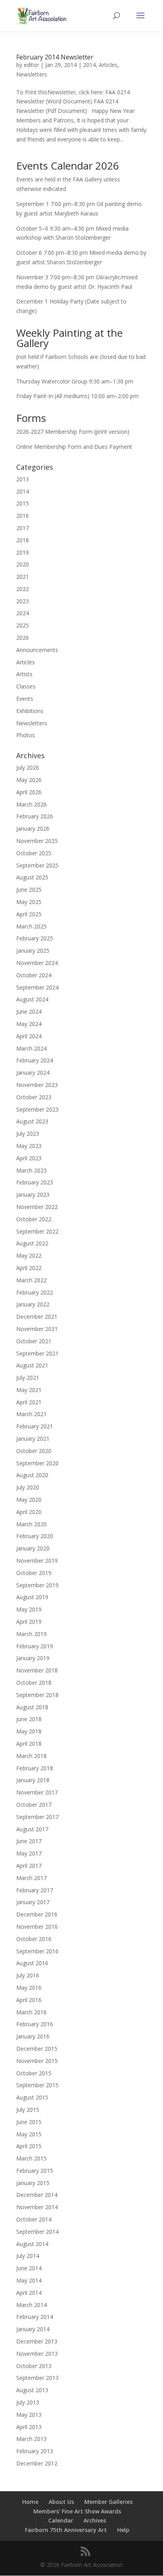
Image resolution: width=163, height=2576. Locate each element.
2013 (23, 479)
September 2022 (37, 1231)
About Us (61, 2502)
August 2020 (32, 1475)
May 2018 (29, 1731)
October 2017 (34, 1805)
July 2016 (28, 1975)
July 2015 (28, 2110)
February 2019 (35, 1646)
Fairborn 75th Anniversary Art (66, 2530)
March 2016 (31, 2012)
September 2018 (37, 1695)
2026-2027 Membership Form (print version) (73, 432)
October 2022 (34, 1219)
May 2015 (29, 2134)
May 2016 (29, 1988)
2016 (23, 516)
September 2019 (37, 1585)
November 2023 (37, 1085)
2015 (23, 503)
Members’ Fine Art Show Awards (77, 2511)
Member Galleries (108, 2502)
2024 (23, 613)
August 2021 (32, 1365)
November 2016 (37, 1927)
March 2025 (31, 926)
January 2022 (33, 1304)
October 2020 (34, 1451)
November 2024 (37, 963)
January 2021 (33, 1439)
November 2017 (37, 1792)
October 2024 (34, 975)
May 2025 (29, 902)
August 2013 (32, 2390)
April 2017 (29, 1866)
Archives (95, 2520)
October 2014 (34, 2219)
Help (123, 2530)
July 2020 (28, 1487)
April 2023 (29, 1158)
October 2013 (34, 2366)
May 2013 (29, 2415)
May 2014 (29, 2280)
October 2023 (34, 1097)
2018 (23, 540)
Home (30, 2502)
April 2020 (29, 1512)
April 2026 (29, 792)
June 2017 (29, 1841)
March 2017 (31, 1878)
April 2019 (29, 1622)
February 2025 (35, 938)
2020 (23, 564)
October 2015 (34, 2073)
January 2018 (33, 1780)
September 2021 (37, 1353)
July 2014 (28, 2256)
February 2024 (35, 1060)
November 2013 (37, 2354)
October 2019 (34, 1573)
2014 (89, 65)
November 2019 (37, 1561)
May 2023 (29, 1146)
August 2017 (32, 1829)
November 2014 (37, 2207)
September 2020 (37, 1463)
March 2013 (31, 2439)
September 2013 (37, 2378)
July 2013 (28, 2402)
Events (25, 699)
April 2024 (29, 1036)
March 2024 (31, 1048)
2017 (23, 528)
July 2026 (28, 767)
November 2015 (37, 2061)
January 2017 (33, 1902)
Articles (108, 65)
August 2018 (32, 1707)
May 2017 (29, 1853)
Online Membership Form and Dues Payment (74, 447)
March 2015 (31, 2158)
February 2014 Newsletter (55, 57)
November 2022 (37, 1207)
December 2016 (37, 1914)
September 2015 (37, 2085)
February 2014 (35, 2317)
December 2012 (37, 2463)
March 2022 (31, 1280)
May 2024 (29, 1024)
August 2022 (32, 1243)
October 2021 (34, 1341)
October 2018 (34, 1683)
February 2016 (35, 2024)
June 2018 (29, 1719)
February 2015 (35, 2171)
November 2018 (37, 1670)
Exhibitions (30, 711)
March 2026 (31, 804)
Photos (26, 735)
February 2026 (35, 816)
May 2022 (29, 1256)
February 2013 (35, 2451)
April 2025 (29, 914)
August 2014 (32, 2244)
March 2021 (31, 1414)
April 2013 (29, 2427)
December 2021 (37, 1317)
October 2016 (34, 1939)
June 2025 (29, 889)
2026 (23, 638)
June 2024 (29, 1012)
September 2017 (37, 1817)
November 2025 (37, 841)
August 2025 (32, 877)
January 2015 (33, 2183)
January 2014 (33, 2329)
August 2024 (32, 999)
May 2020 (29, 1500)
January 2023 (33, 1195)
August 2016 (32, 1963)
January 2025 (33, 951)
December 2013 (37, 2341)
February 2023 (35, 1182)
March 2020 (31, 1524)
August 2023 (32, 1121)
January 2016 (33, 2036)
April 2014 (29, 2293)
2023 (23, 601)
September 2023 (37, 1109)
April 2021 (29, 1402)
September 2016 (37, 1951)
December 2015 (37, 2049)
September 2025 (37, 865)
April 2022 (29, 1268)
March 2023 (31, 1170)
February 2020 (35, 1536)
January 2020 (33, 1548)
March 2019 (31, 1634)
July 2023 (28, 1134)
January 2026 (33, 828)
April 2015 (29, 2146)
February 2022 (35, 1292)
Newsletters (32, 74)
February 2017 (35, 1890)
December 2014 (37, 2195)
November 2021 (37, 1329)
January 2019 (33, 1658)
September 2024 (37, 987)
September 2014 (37, 2232)
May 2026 (29, 780)
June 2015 (29, 2122)
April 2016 (29, 2000)
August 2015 (32, 2097)
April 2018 (29, 1744)
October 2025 (34, 853)
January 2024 (33, 1073)
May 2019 (29, 1609)
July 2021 (28, 1378)
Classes (26, 686)
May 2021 (29, 1390)
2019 (23, 552)
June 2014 (29, 2268)
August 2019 (32, 1597)
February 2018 (35, 1768)
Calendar (61, 2520)
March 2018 (31, 1756)
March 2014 (31, 2305)
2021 (23, 577)
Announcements (37, 650)
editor (31, 65)
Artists (24, 674)
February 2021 (35, 1426)
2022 (23, 589)
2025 (23, 625)
